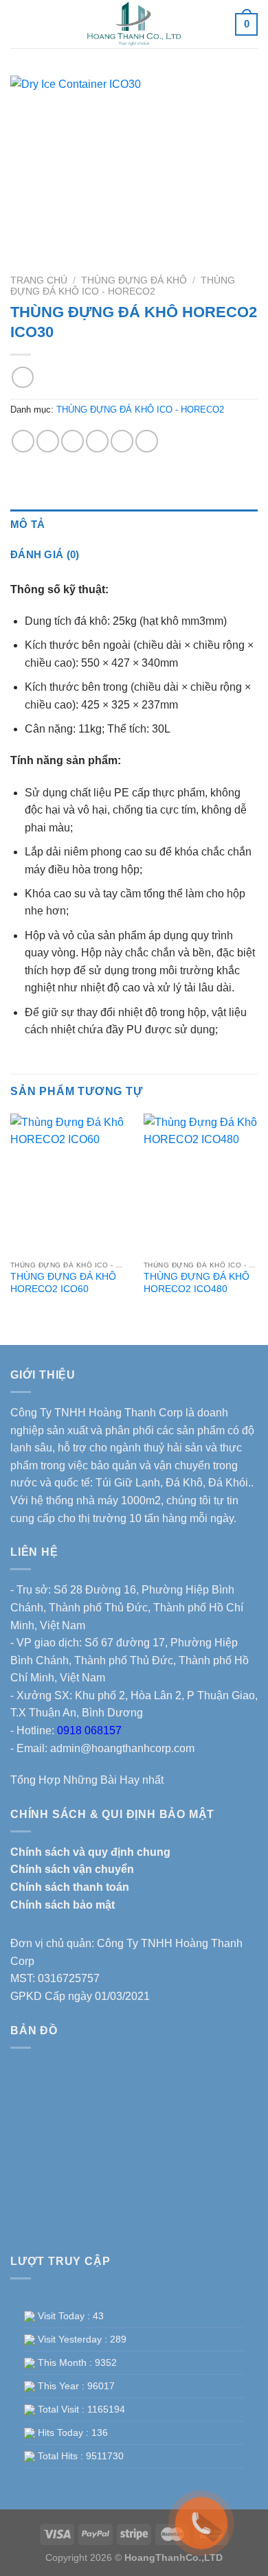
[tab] (134, 525)
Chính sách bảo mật (63, 1905)
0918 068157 (89, 1730)
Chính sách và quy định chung (90, 1852)
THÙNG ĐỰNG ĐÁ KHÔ (134, 280)
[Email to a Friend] (97, 441)
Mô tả (28, 524)
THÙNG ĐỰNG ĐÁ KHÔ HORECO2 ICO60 (63, 1283)
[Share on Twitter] (72, 441)
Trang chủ (39, 280)
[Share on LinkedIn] (147, 441)
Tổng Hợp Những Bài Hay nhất (87, 1780)
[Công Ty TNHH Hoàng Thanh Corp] (134, 24)
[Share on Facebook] (48, 441)
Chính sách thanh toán (70, 1887)
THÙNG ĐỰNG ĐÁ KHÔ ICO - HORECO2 (123, 286)
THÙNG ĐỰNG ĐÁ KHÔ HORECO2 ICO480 (197, 1283)
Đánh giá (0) (45, 554)
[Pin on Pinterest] (122, 441)
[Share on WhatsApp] (23, 441)
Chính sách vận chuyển (72, 1869)
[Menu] (20, 24)
